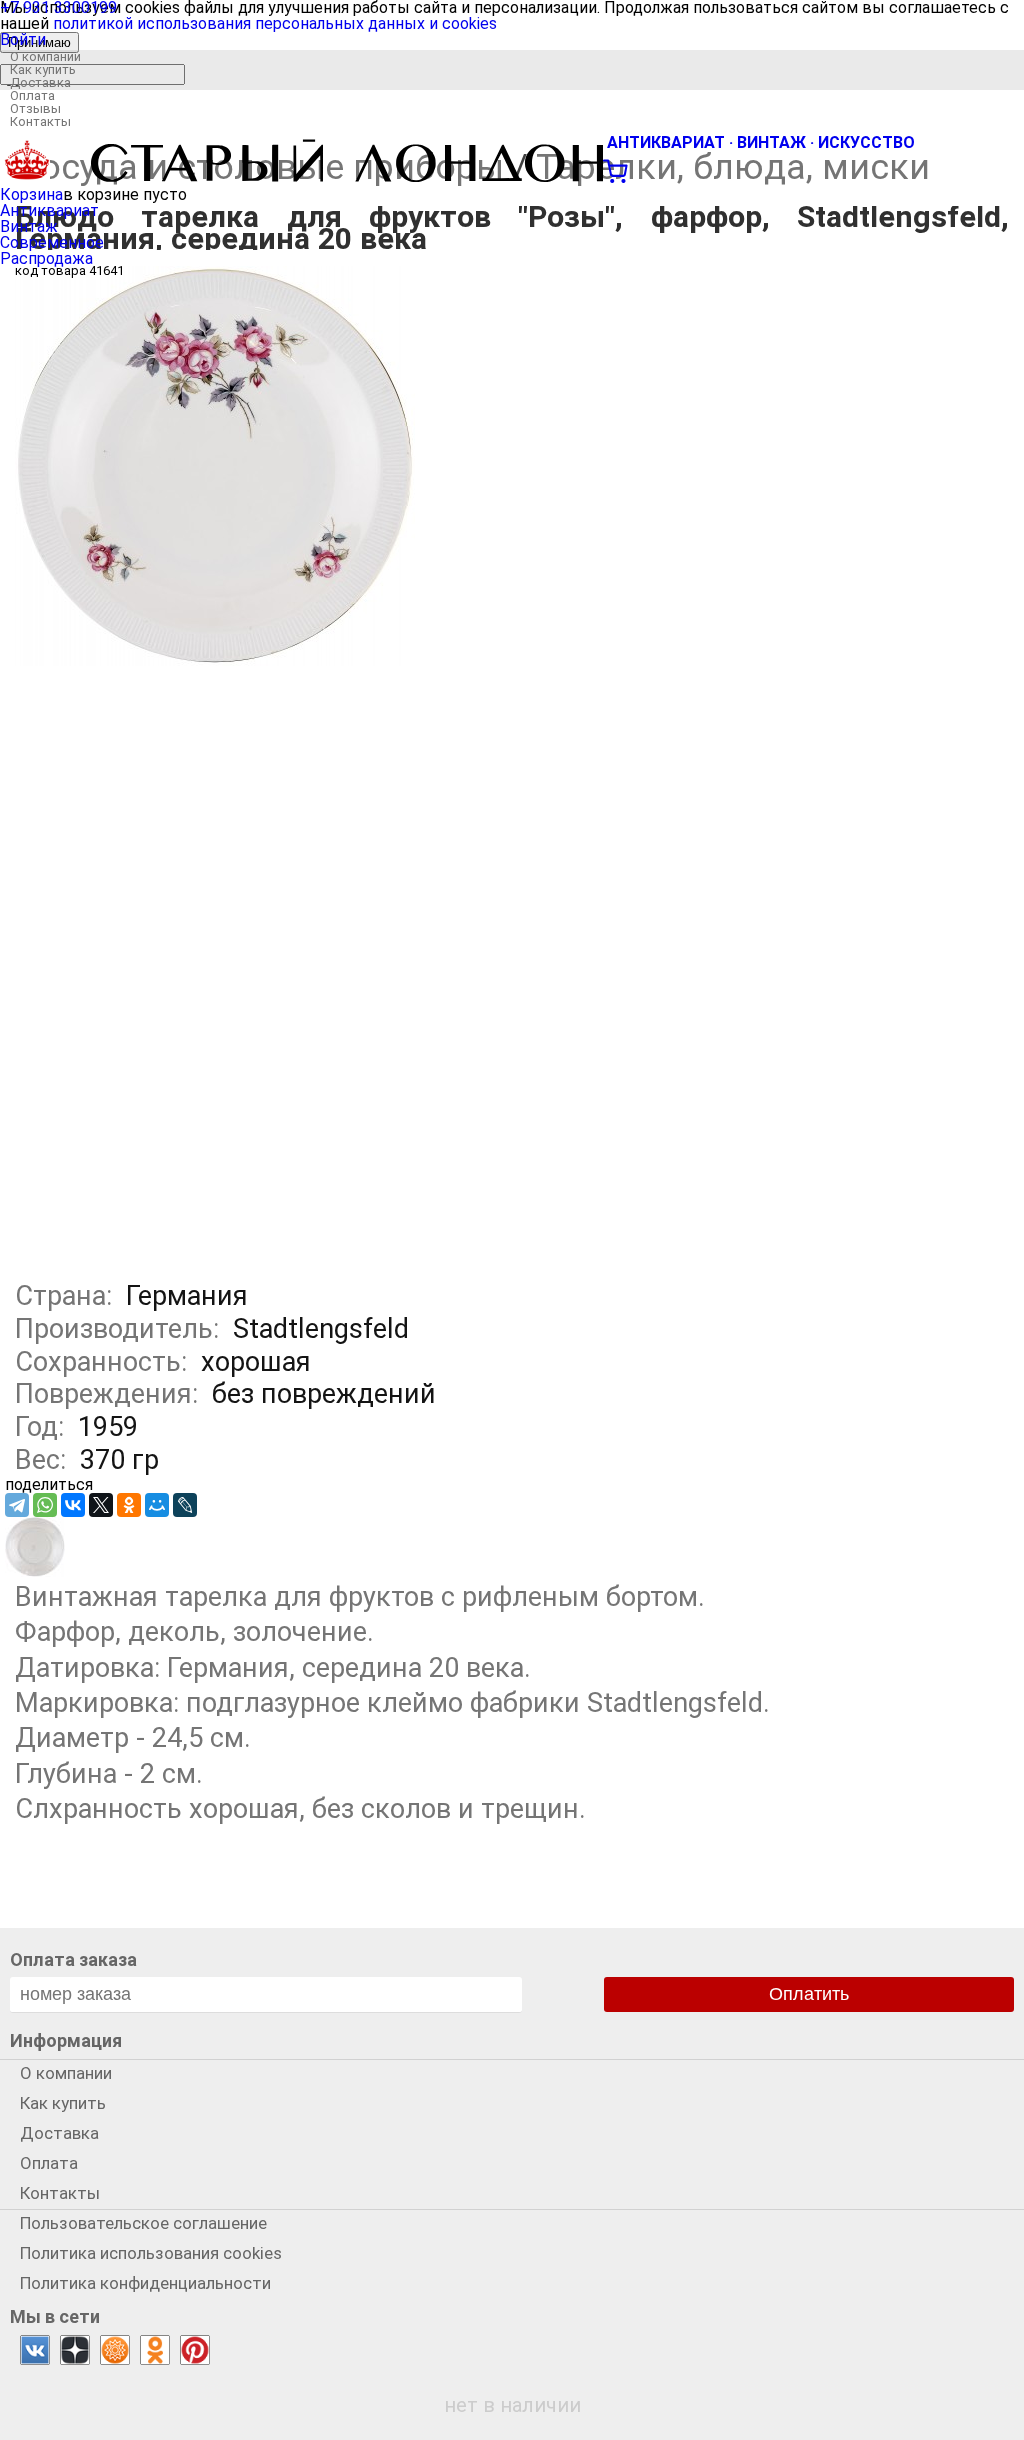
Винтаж (29, 226)
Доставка (40, 82)
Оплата (32, 95)
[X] (101, 1505)
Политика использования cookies (151, 2253)
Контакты (40, 121)
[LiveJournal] (185, 1505)
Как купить (43, 69)
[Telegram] (17, 1505)
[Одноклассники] (129, 1505)
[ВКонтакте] (73, 1505)
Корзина (31, 194)
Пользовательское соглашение (143, 2223)
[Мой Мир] (157, 1505)
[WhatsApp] (45, 1505)
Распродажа (46, 258)
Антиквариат (49, 210)
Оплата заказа (73, 1959)
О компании (45, 56)
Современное (52, 242)
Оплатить (809, 1994)
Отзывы (35, 108)
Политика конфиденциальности (145, 2283)
